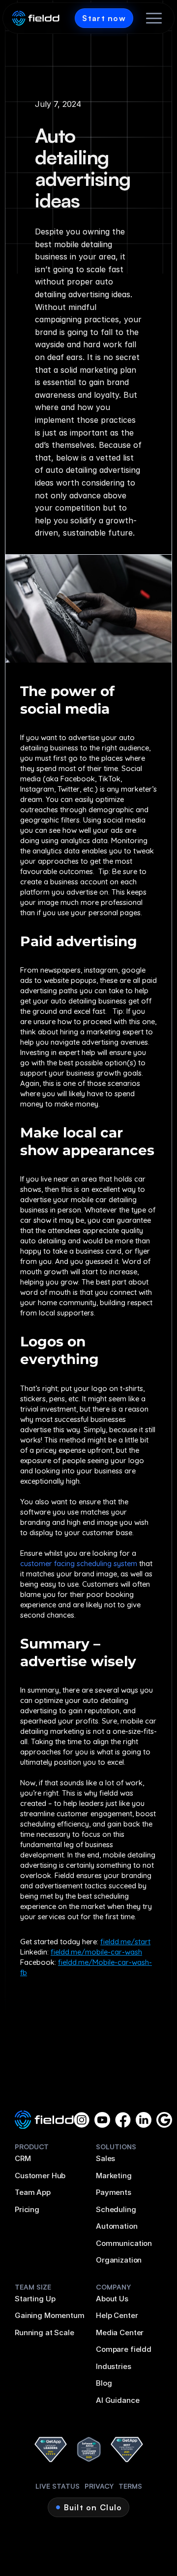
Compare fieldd (124, 2349)
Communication (124, 2243)
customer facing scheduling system (79, 1563)
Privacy (99, 2486)
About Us (112, 2299)
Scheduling (116, 2209)
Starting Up (35, 2299)
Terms (130, 2486)
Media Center (120, 2332)
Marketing (114, 2176)
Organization (119, 2260)
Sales (105, 2158)
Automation (117, 2226)
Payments (114, 2192)
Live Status (58, 2486)
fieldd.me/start (125, 1942)
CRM (23, 2158)
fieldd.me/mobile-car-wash (96, 1952)
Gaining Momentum (50, 2315)
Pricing (27, 2209)
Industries (114, 2366)
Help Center (117, 2315)
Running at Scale (44, 2332)
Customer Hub (40, 2176)
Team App (33, 2192)
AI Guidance (118, 2400)
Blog (104, 2383)
